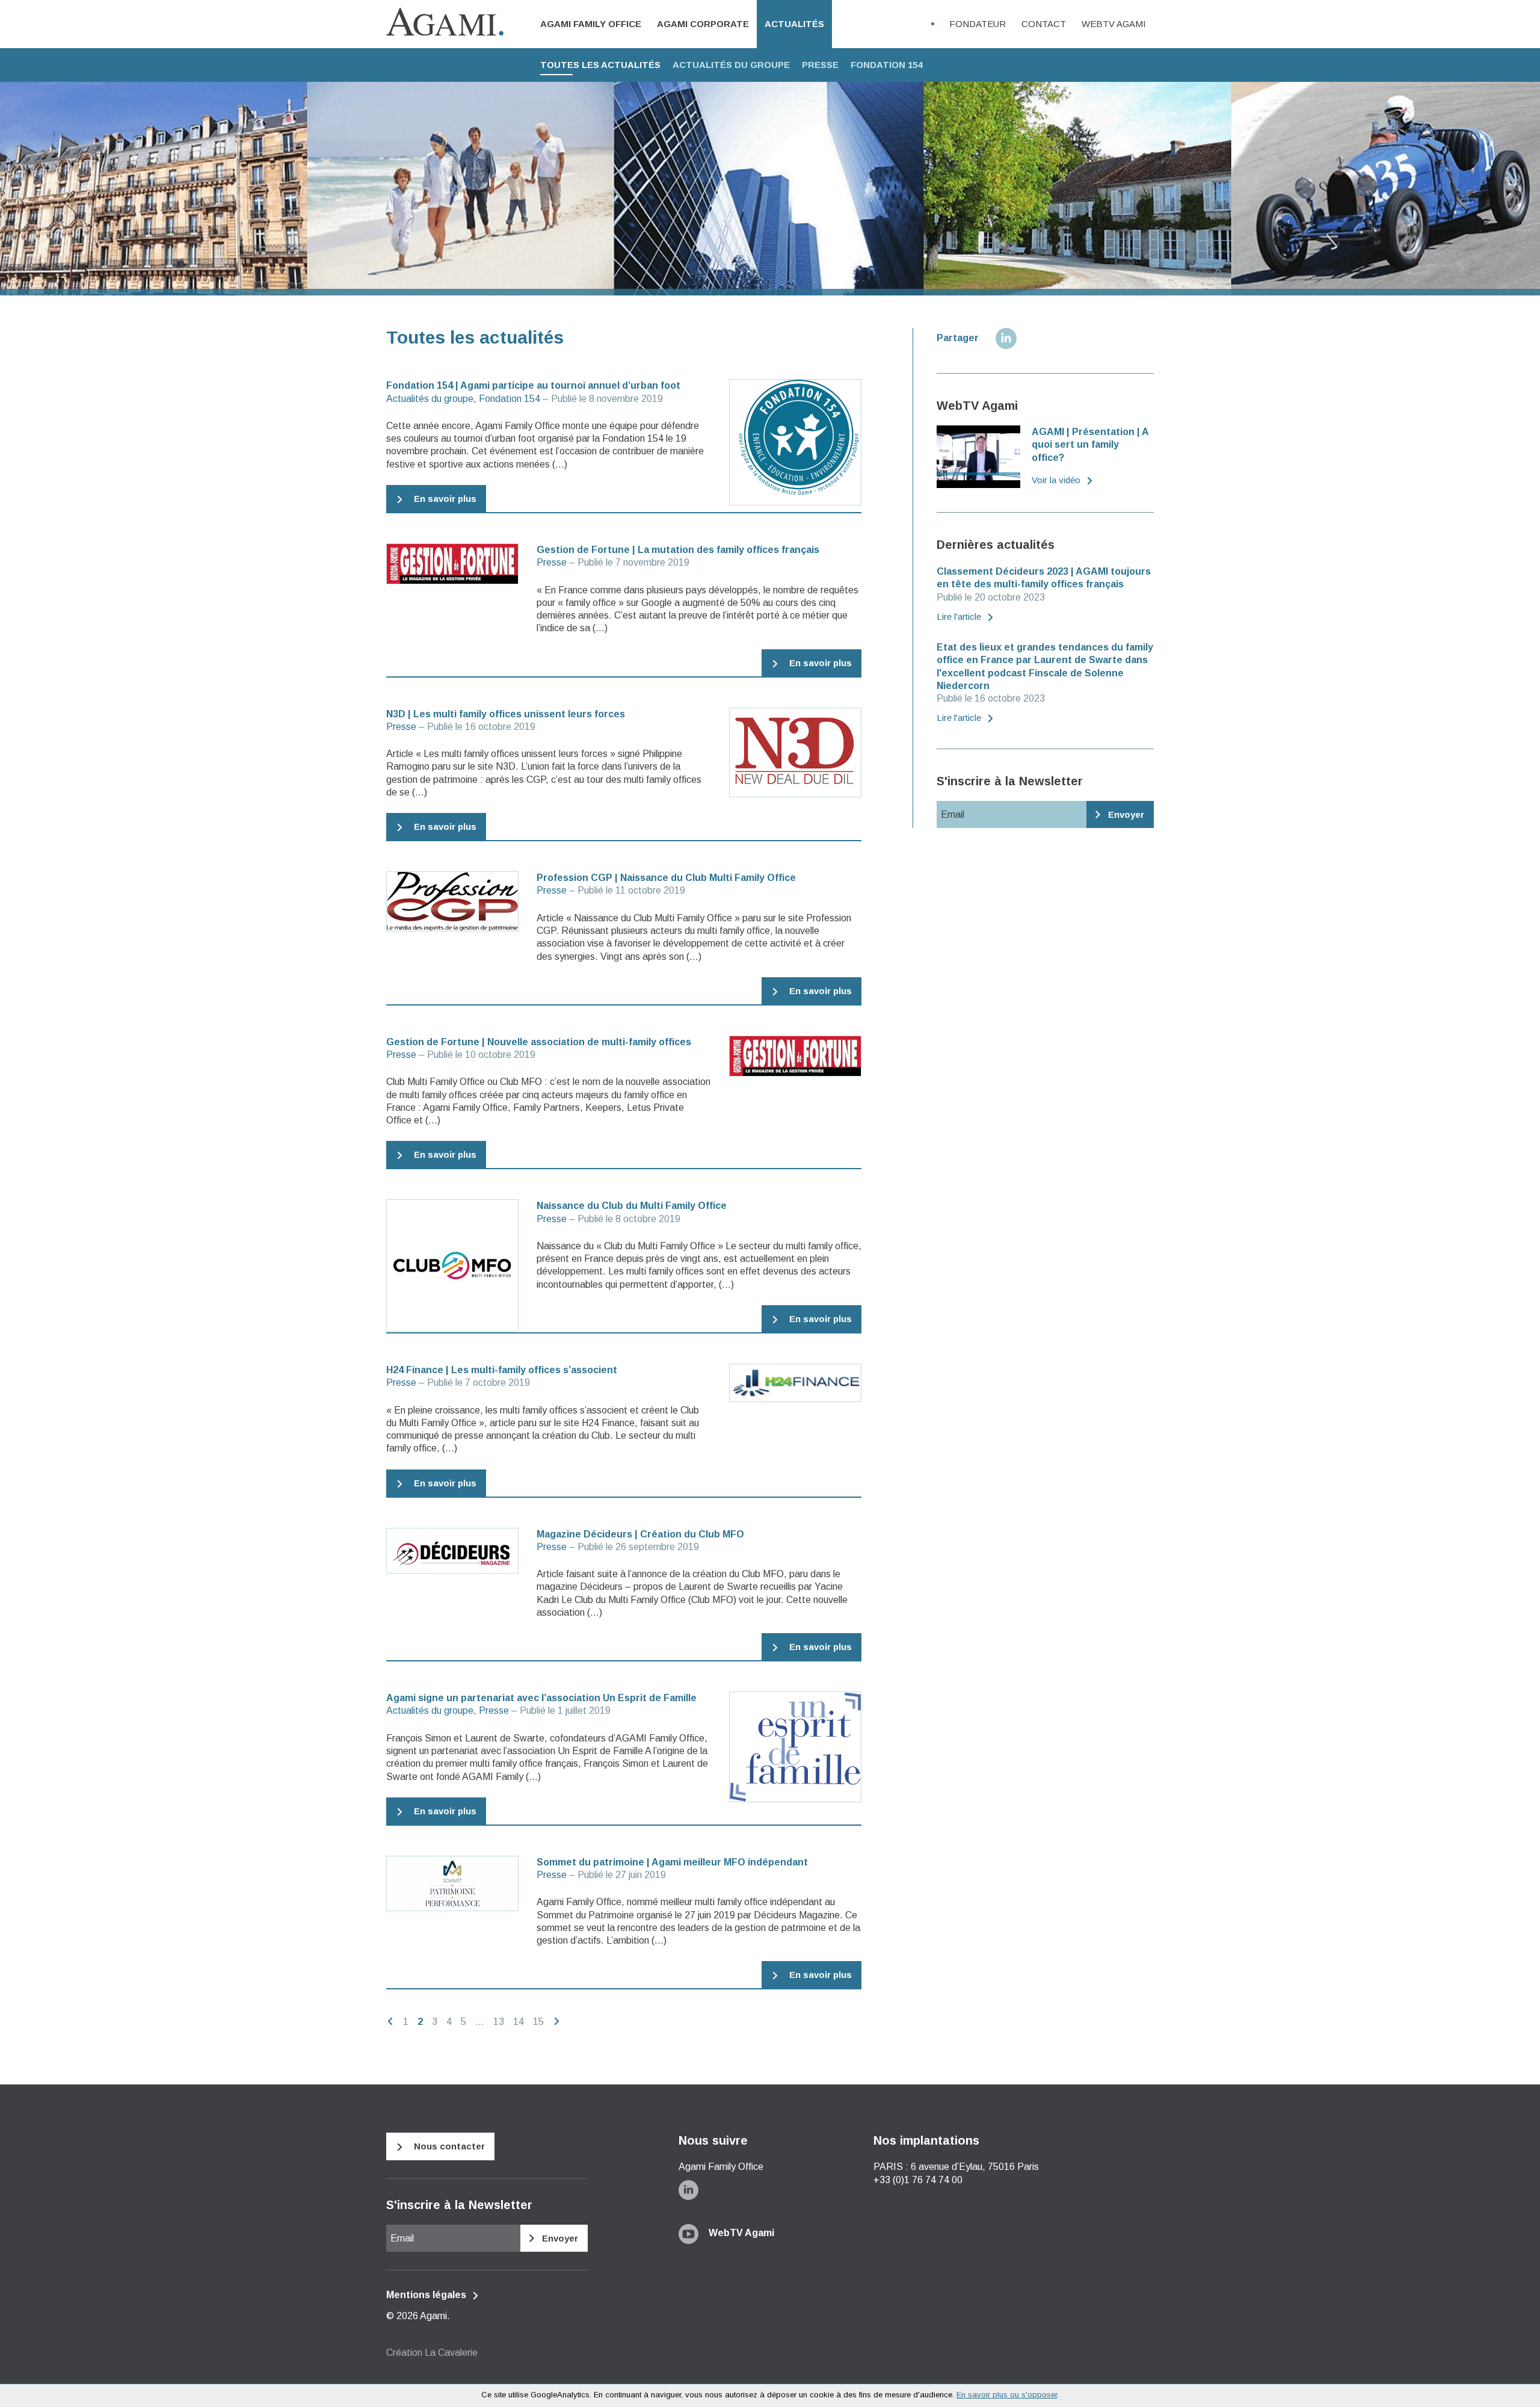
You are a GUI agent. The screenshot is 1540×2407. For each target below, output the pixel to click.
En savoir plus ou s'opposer (1007, 2395)
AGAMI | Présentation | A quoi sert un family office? (1090, 445)
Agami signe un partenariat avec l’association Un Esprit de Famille (541, 1698)
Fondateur (978, 24)
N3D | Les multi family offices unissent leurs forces (506, 714)
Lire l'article (960, 616)
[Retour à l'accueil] (445, 23)
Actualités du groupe (731, 65)
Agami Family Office (591, 24)
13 (499, 2022)
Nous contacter (448, 2146)
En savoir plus (444, 499)
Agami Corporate (703, 24)
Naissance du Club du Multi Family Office (632, 1206)
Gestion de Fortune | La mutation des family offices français (678, 550)
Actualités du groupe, (431, 399)
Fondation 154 (886, 65)
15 (538, 2022)
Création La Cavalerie (432, 2353)
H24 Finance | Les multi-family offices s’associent (502, 1370)
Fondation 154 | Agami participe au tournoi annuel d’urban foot (533, 385)
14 (519, 2022)
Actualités (794, 24)
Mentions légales (427, 2295)
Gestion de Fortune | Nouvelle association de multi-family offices (539, 1042)
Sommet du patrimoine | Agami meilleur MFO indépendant (672, 1862)
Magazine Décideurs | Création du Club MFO (640, 1534)
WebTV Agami (1114, 24)
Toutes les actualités (600, 65)
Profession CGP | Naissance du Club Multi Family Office (666, 878)
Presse (820, 65)
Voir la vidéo (1057, 480)
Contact (1044, 24)
